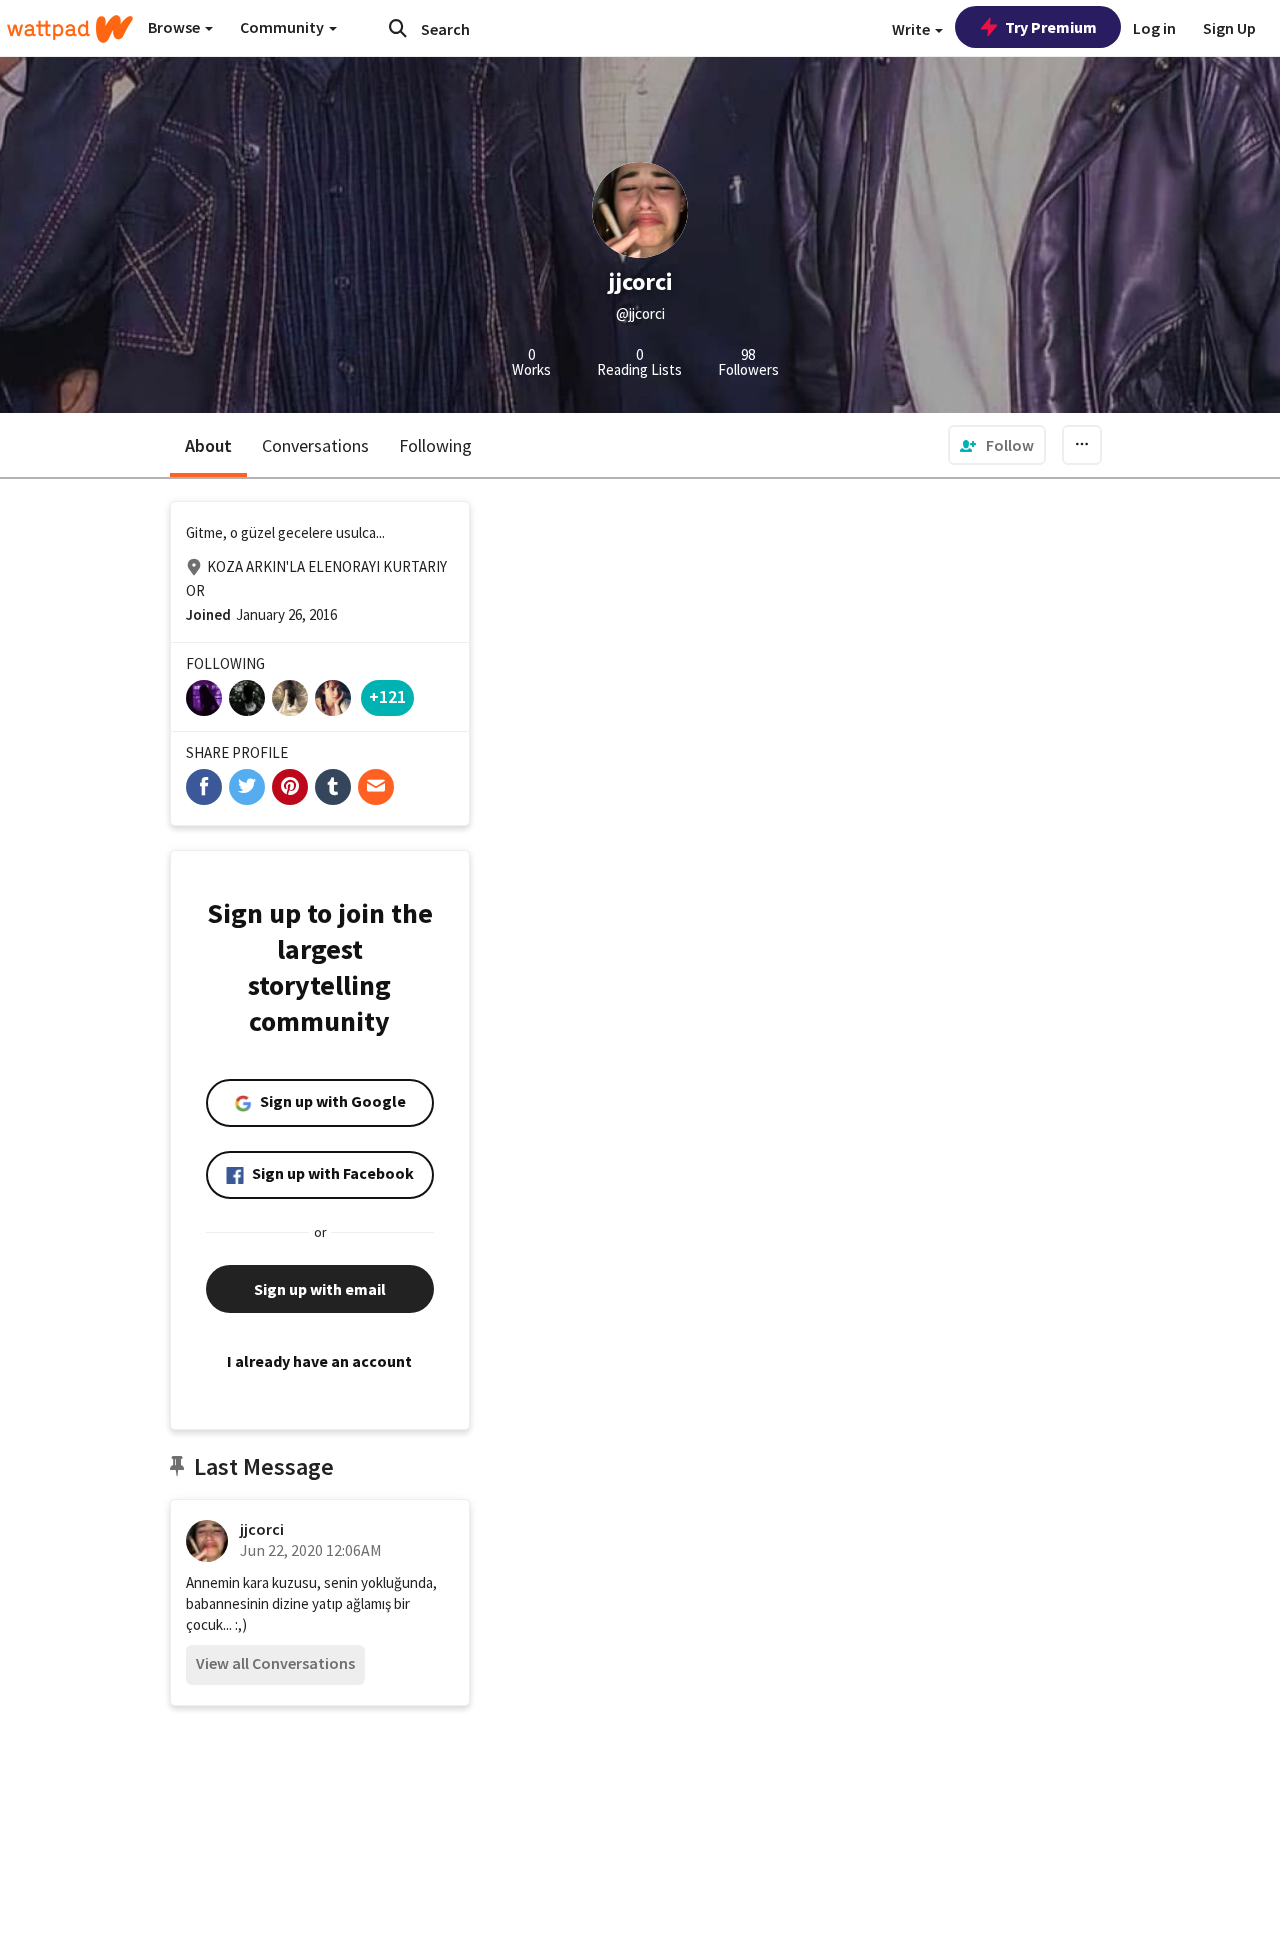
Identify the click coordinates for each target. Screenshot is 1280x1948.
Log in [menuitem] (1154, 28)
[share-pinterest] (290, 787)
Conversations (315, 445)
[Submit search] (398, 28)
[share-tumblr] (333, 787)
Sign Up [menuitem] (1229, 28)
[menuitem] (997, 445)
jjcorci (262, 1529)
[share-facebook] (204, 787)
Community (283, 27)
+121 (387, 696)
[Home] (70, 29)
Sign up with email (320, 1289)
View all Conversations (275, 1663)
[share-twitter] (247, 787)
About (208, 445)
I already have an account (319, 1361)
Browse (175, 27)
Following (435, 445)
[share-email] (376, 787)
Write (912, 29)
